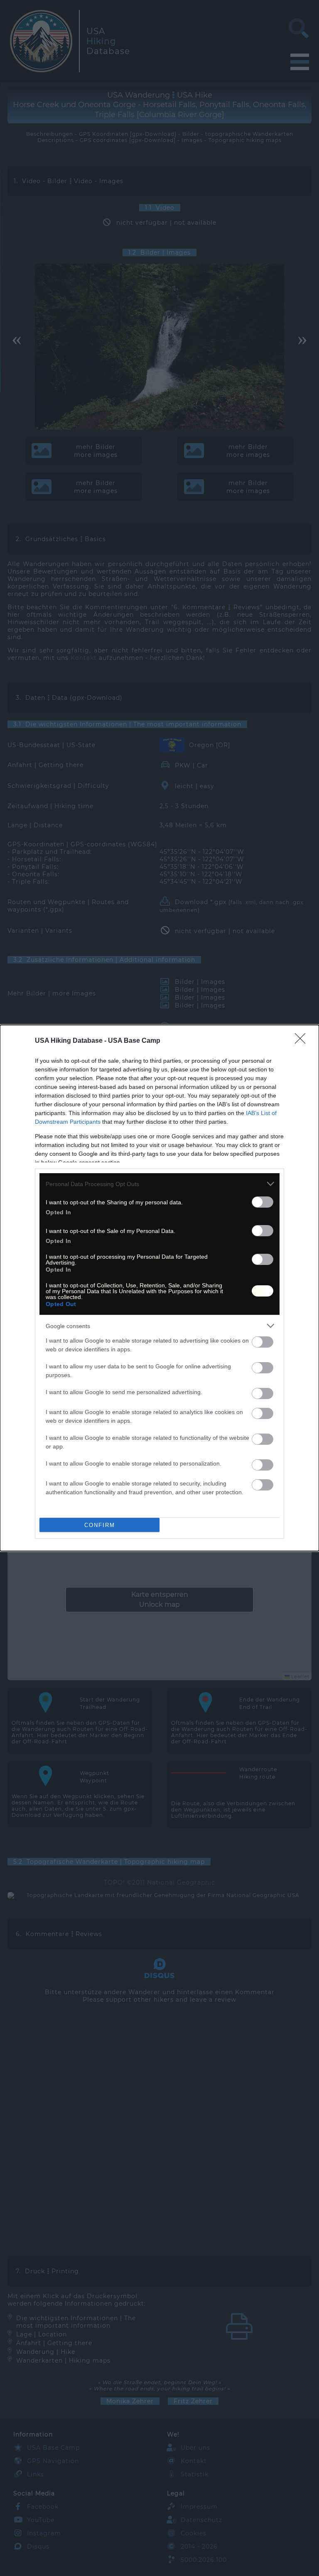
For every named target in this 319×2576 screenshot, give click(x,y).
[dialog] (159, 1288)
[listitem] (159, 1184)
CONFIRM (100, 1525)
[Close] (303, 1041)
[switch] (263, 1202)
